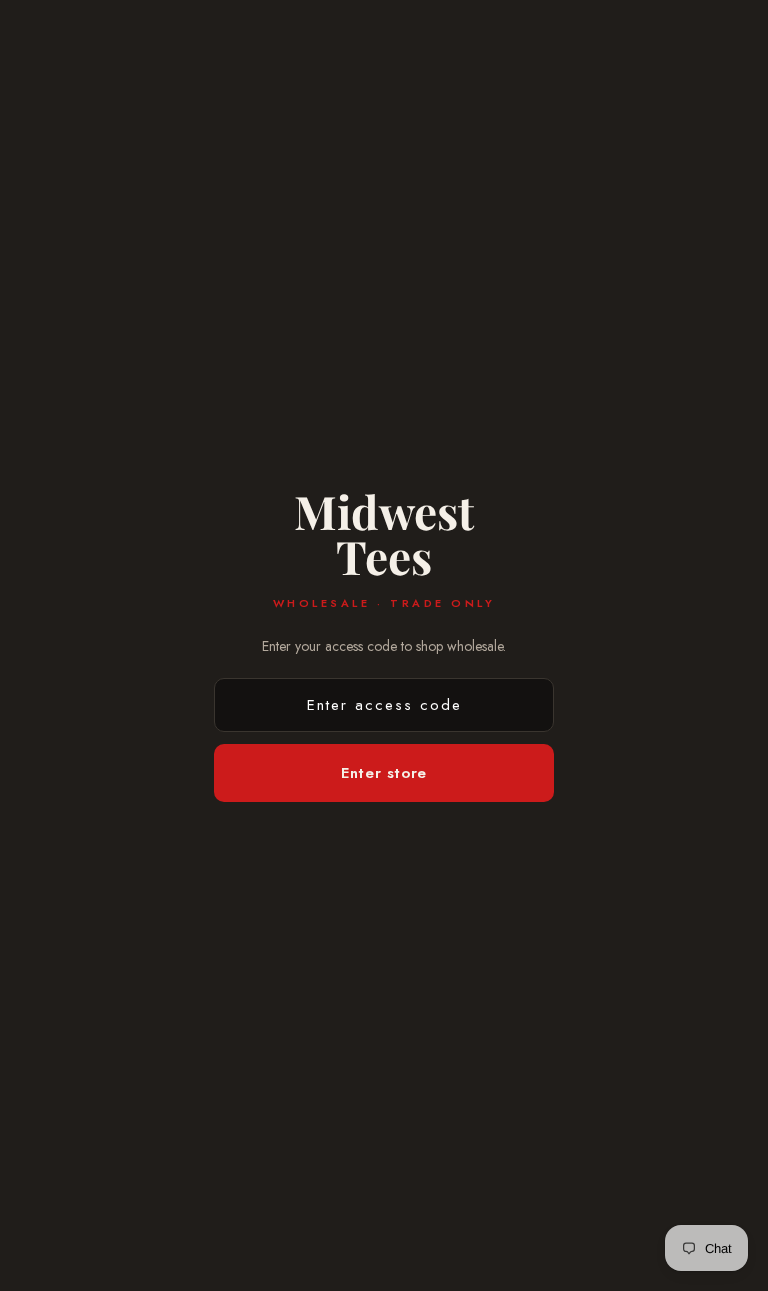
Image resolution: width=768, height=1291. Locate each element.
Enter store (384, 773)
